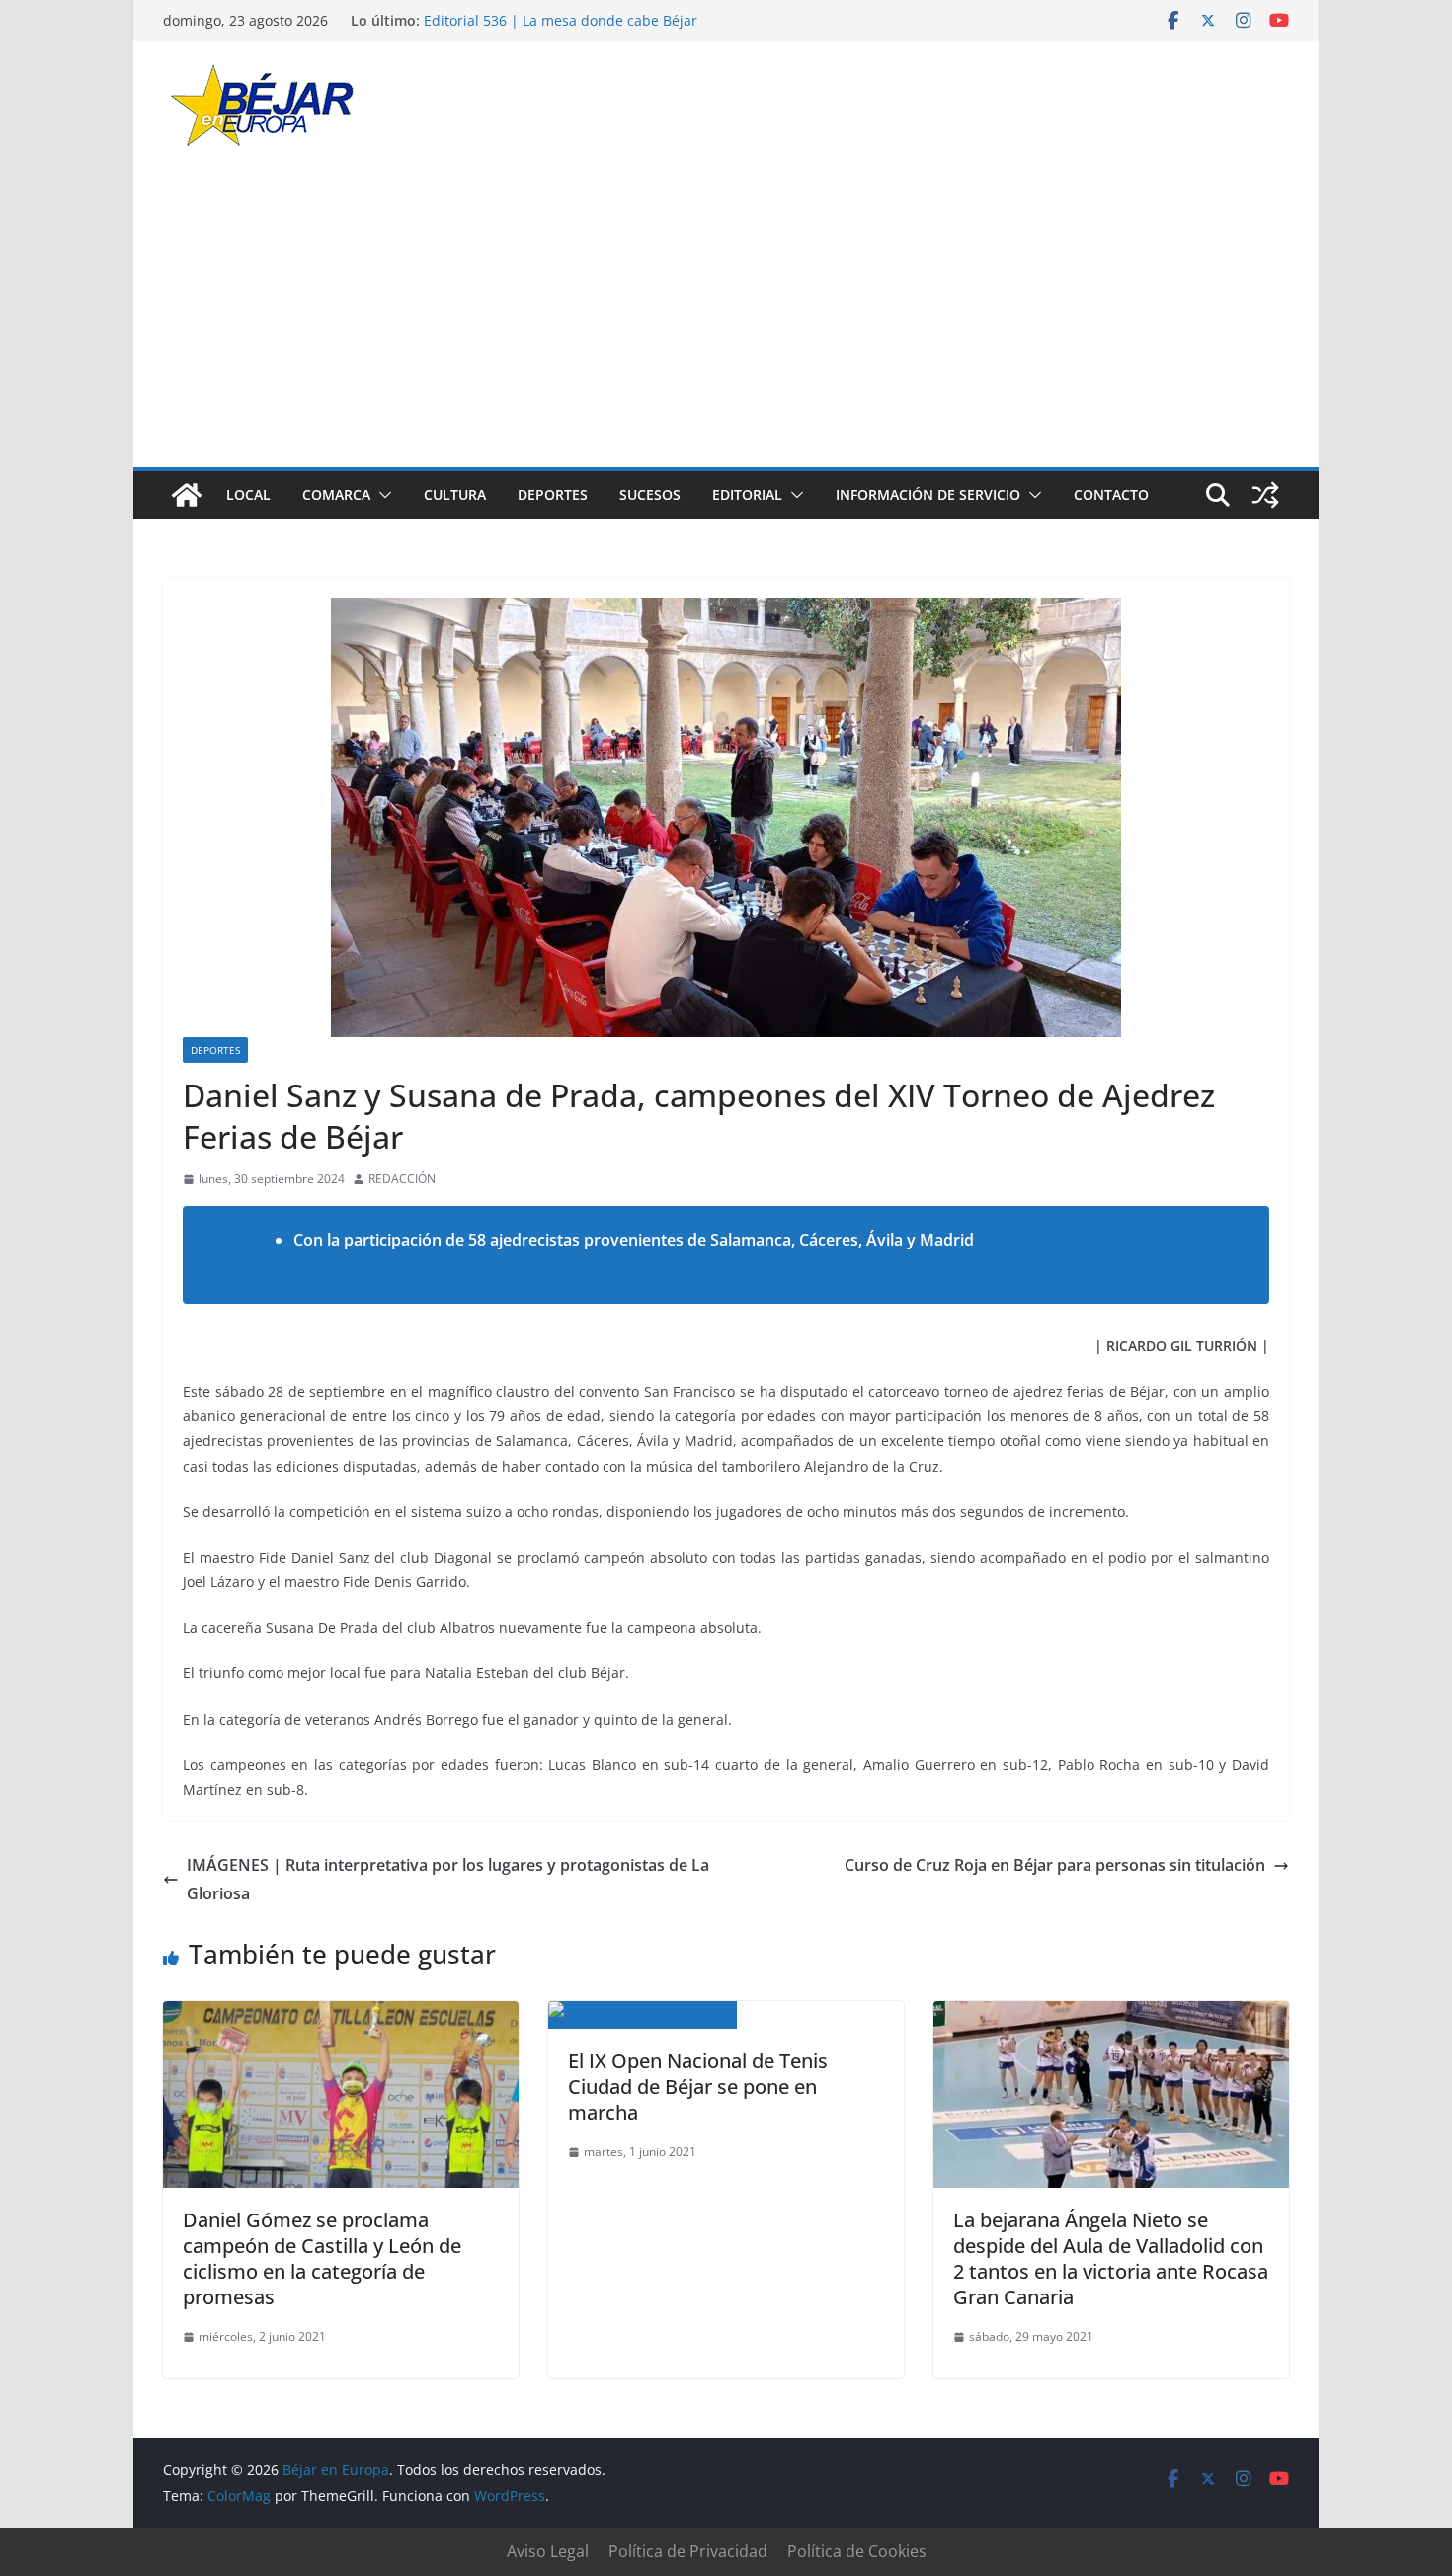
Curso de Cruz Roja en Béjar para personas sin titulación (1055, 1865)
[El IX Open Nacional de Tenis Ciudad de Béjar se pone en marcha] (643, 2015)
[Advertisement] (726, 319)
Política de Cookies (857, 2551)
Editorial (747, 494)
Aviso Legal (548, 2551)
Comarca (336, 494)
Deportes (553, 494)
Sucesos (650, 494)
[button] (381, 495)
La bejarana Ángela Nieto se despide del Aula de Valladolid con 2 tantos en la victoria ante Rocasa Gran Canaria (1111, 2258)
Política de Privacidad (688, 2551)
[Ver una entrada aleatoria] (1265, 495)
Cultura (455, 494)
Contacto (1111, 494)
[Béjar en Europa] (187, 495)
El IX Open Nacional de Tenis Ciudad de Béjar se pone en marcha (698, 2087)
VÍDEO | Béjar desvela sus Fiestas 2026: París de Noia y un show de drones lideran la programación (616, 29)
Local (248, 494)
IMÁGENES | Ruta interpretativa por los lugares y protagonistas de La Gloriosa (448, 1879)
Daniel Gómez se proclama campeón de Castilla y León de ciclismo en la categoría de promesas (322, 2258)
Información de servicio (928, 494)
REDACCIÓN (402, 1179)
